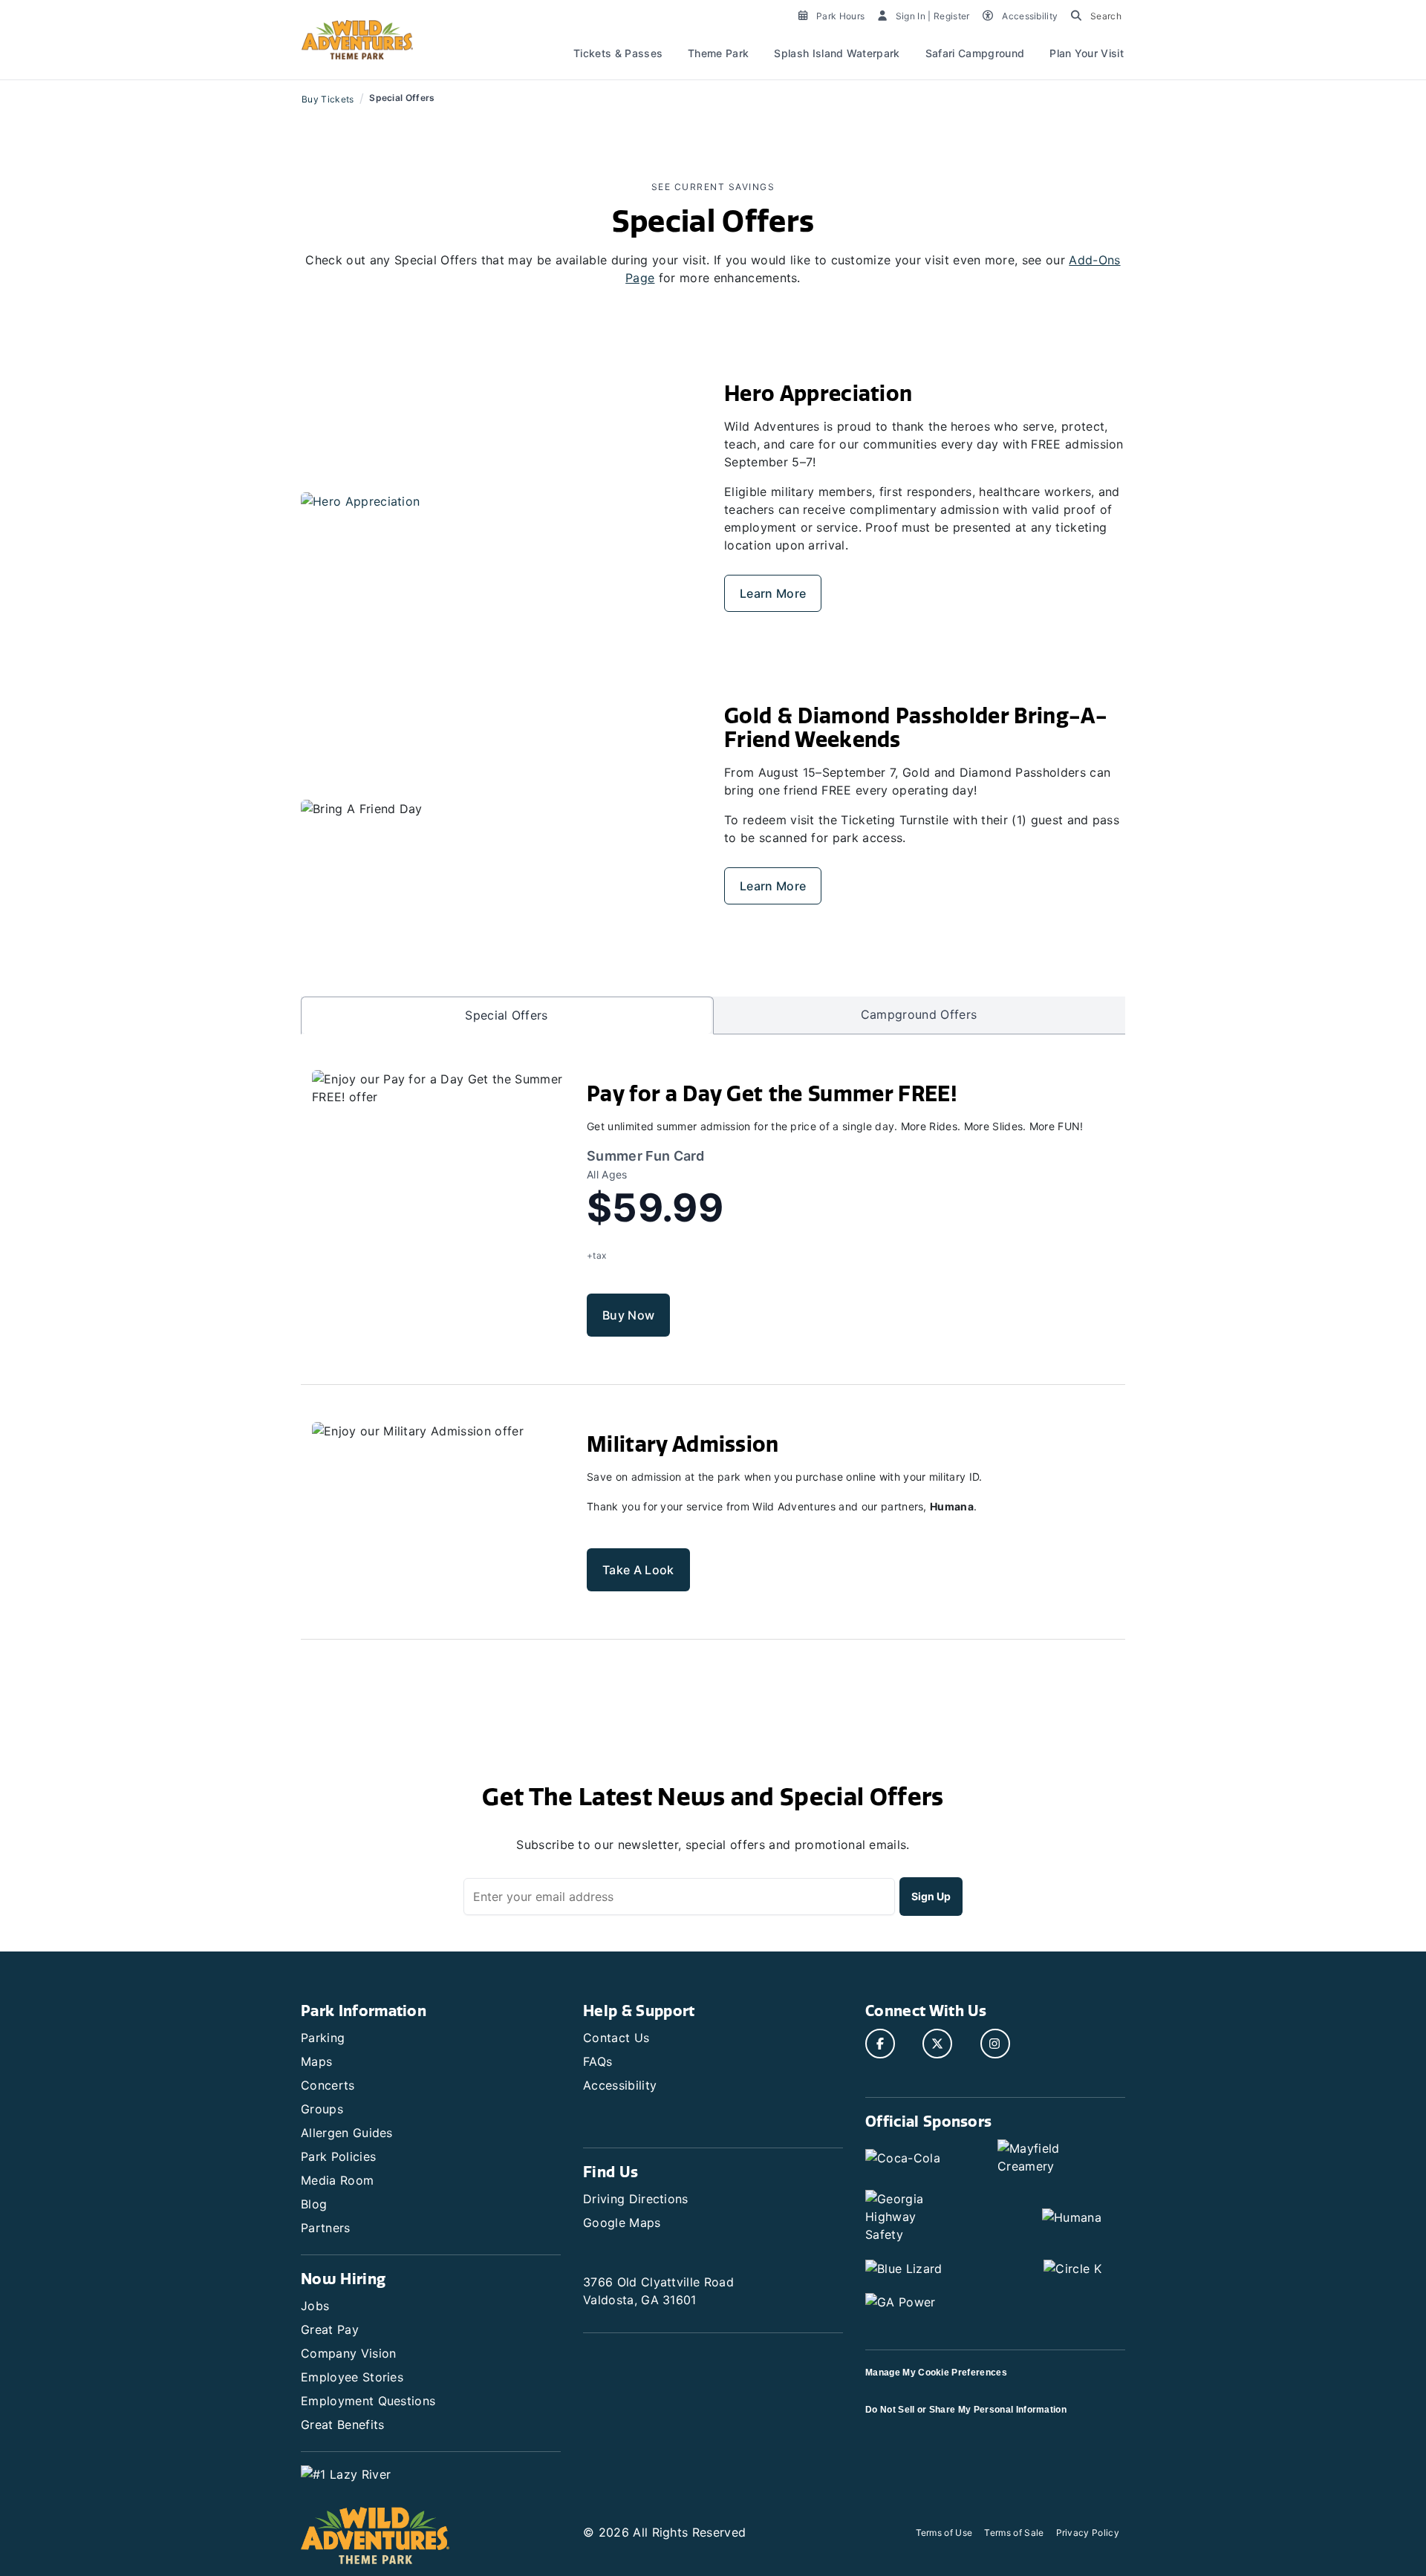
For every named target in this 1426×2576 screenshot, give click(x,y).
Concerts (328, 2085)
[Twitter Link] (937, 2044)
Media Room (337, 2180)
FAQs (598, 2061)
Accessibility (620, 2085)
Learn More (773, 593)
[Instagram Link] (995, 2044)
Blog (314, 2204)
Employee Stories (352, 2377)
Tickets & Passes (618, 53)
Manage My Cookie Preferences (936, 2373)
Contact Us (616, 2038)
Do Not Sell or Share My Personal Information (966, 2410)
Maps (316, 2061)
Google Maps (622, 2223)
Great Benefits (342, 2425)
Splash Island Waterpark (837, 53)
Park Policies (338, 2156)
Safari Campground (975, 53)
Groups (322, 2109)
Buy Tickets (328, 99)
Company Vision (348, 2353)
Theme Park (718, 53)
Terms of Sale (1014, 2533)
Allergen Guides (347, 2133)
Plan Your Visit (1087, 53)
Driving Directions (636, 2199)
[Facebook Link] (880, 2044)
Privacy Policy (1088, 2533)
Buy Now (628, 1315)
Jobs (315, 2306)
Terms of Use (944, 2533)
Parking (323, 2038)
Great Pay (330, 2329)
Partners (326, 2228)
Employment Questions (368, 2401)
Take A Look (638, 1570)
